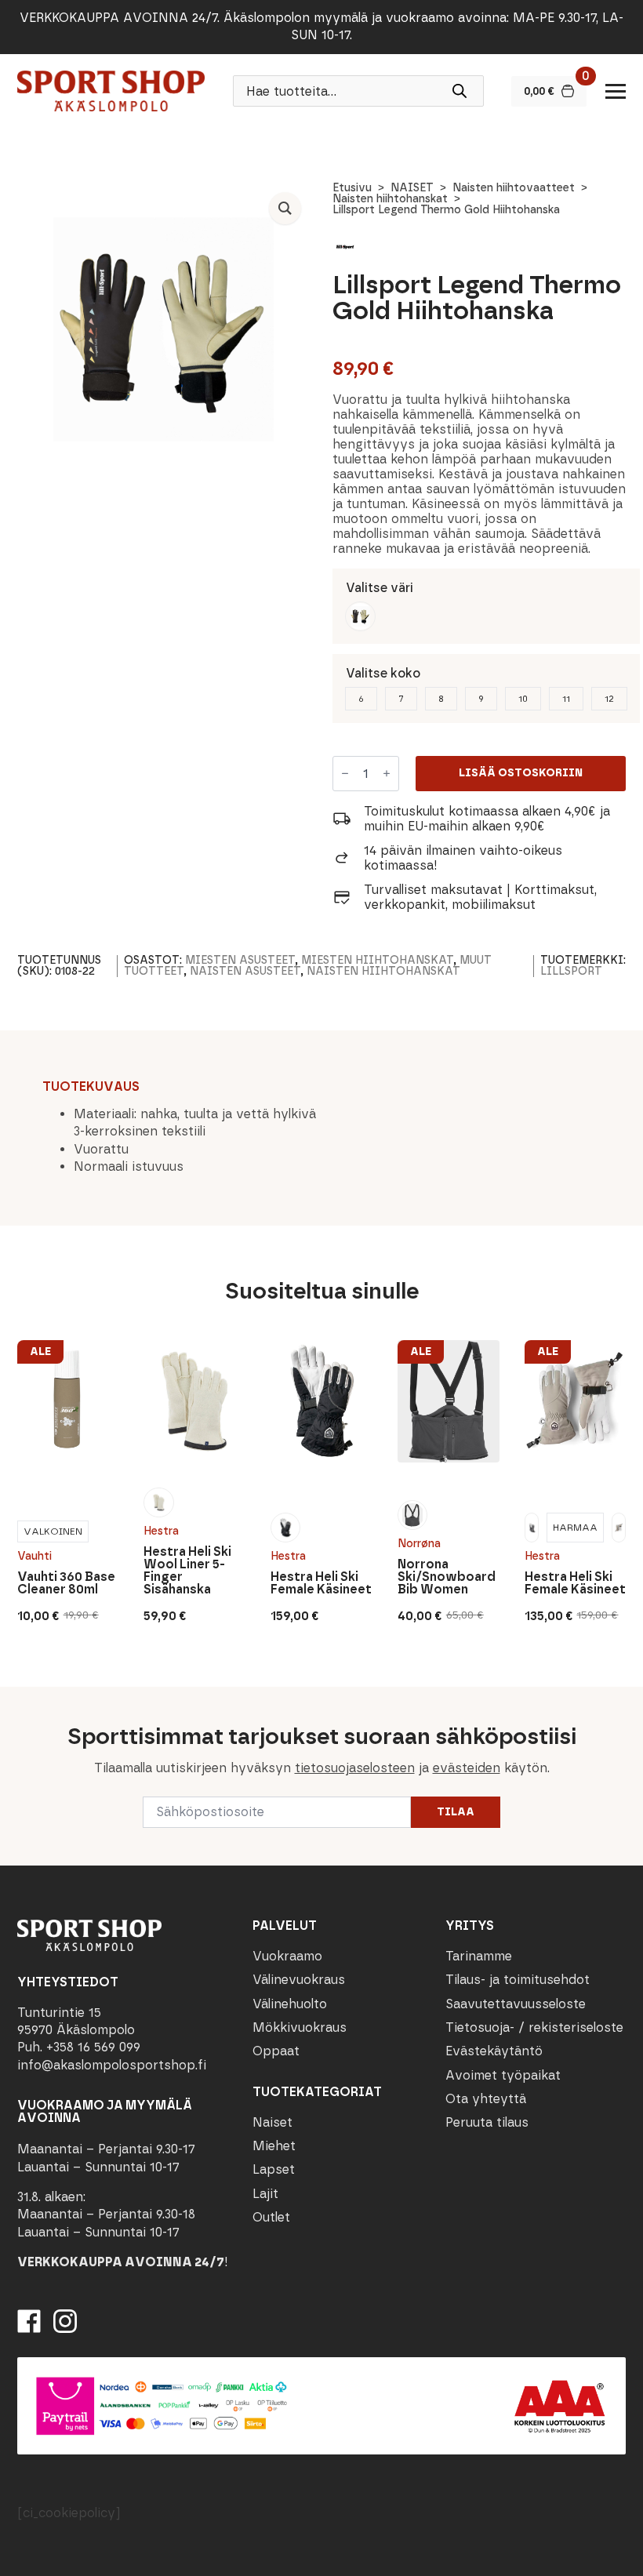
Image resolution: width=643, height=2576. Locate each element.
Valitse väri (380, 588)
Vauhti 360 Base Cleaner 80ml (66, 1583)
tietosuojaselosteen (355, 1768)
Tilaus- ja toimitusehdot (518, 1980)
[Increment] (387, 774)
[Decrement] (345, 774)
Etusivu (352, 188)
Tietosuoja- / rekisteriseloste (534, 2027)
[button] (285, 208)
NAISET (412, 188)
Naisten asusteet (245, 971)
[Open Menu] (616, 91)
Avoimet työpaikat (503, 2075)
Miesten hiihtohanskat (377, 960)
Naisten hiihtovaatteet (514, 188)
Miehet (274, 2146)
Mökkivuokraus (300, 2027)
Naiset (272, 2122)
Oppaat (276, 2051)
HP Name (17, 1699)
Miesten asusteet (240, 960)
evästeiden (467, 1768)
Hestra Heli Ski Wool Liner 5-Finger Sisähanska (187, 1571)
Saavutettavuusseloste (516, 2004)
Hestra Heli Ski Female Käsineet (321, 1583)
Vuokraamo (287, 1956)
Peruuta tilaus (487, 2122)
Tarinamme (479, 1956)
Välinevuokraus (299, 1980)
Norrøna (419, 1544)
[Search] (460, 91)
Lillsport (571, 971)
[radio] (360, 616)
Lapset (274, 2169)
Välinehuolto (290, 2004)
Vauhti (35, 1556)
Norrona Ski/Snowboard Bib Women (447, 1577)
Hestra (161, 1531)
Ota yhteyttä (486, 2099)
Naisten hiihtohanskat (390, 199)
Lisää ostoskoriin (521, 773)
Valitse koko (383, 673)
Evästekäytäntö (494, 2051)
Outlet (271, 2217)
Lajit (265, 2194)
